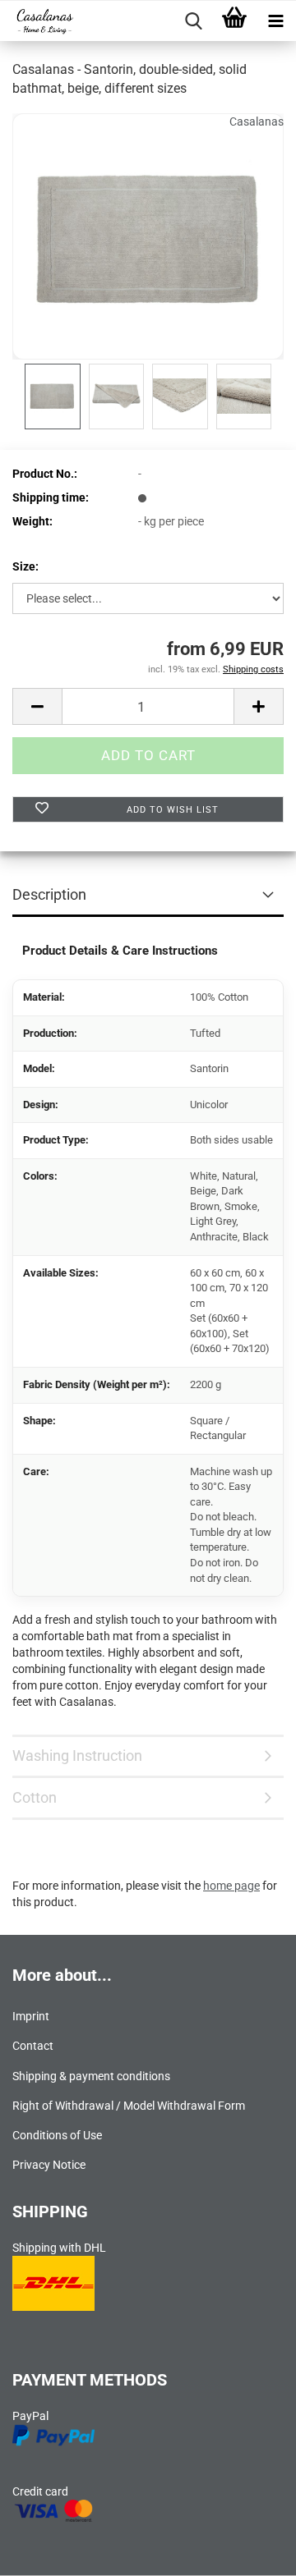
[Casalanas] (38, 21)
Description (49, 894)
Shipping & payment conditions (91, 2076)
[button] (37, 706)
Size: (25, 566)
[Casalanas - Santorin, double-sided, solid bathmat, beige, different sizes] (148, 235)
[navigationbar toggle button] (275, 21)
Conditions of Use (57, 2135)
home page (231, 1886)
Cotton (35, 1797)
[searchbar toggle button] (193, 21)
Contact (33, 2046)
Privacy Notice (49, 2165)
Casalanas (257, 121)
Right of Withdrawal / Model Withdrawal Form (129, 2106)
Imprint (31, 2016)
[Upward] (251, 2551)
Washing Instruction (77, 1756)
